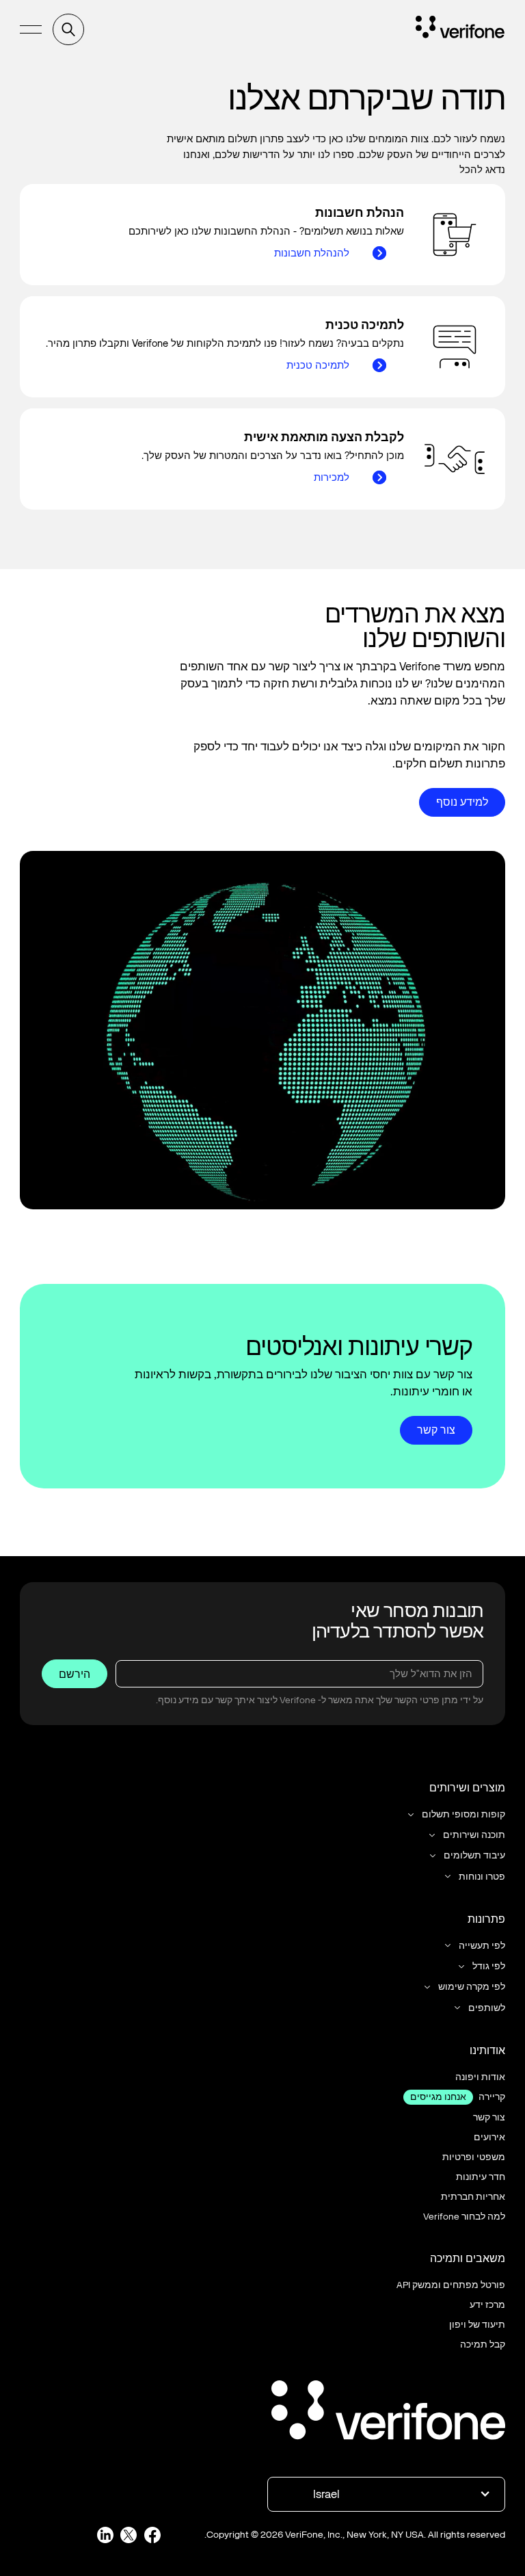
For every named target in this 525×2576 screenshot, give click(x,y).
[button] (31, 30)
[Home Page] (460, 29)
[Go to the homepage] (388, 2412)
